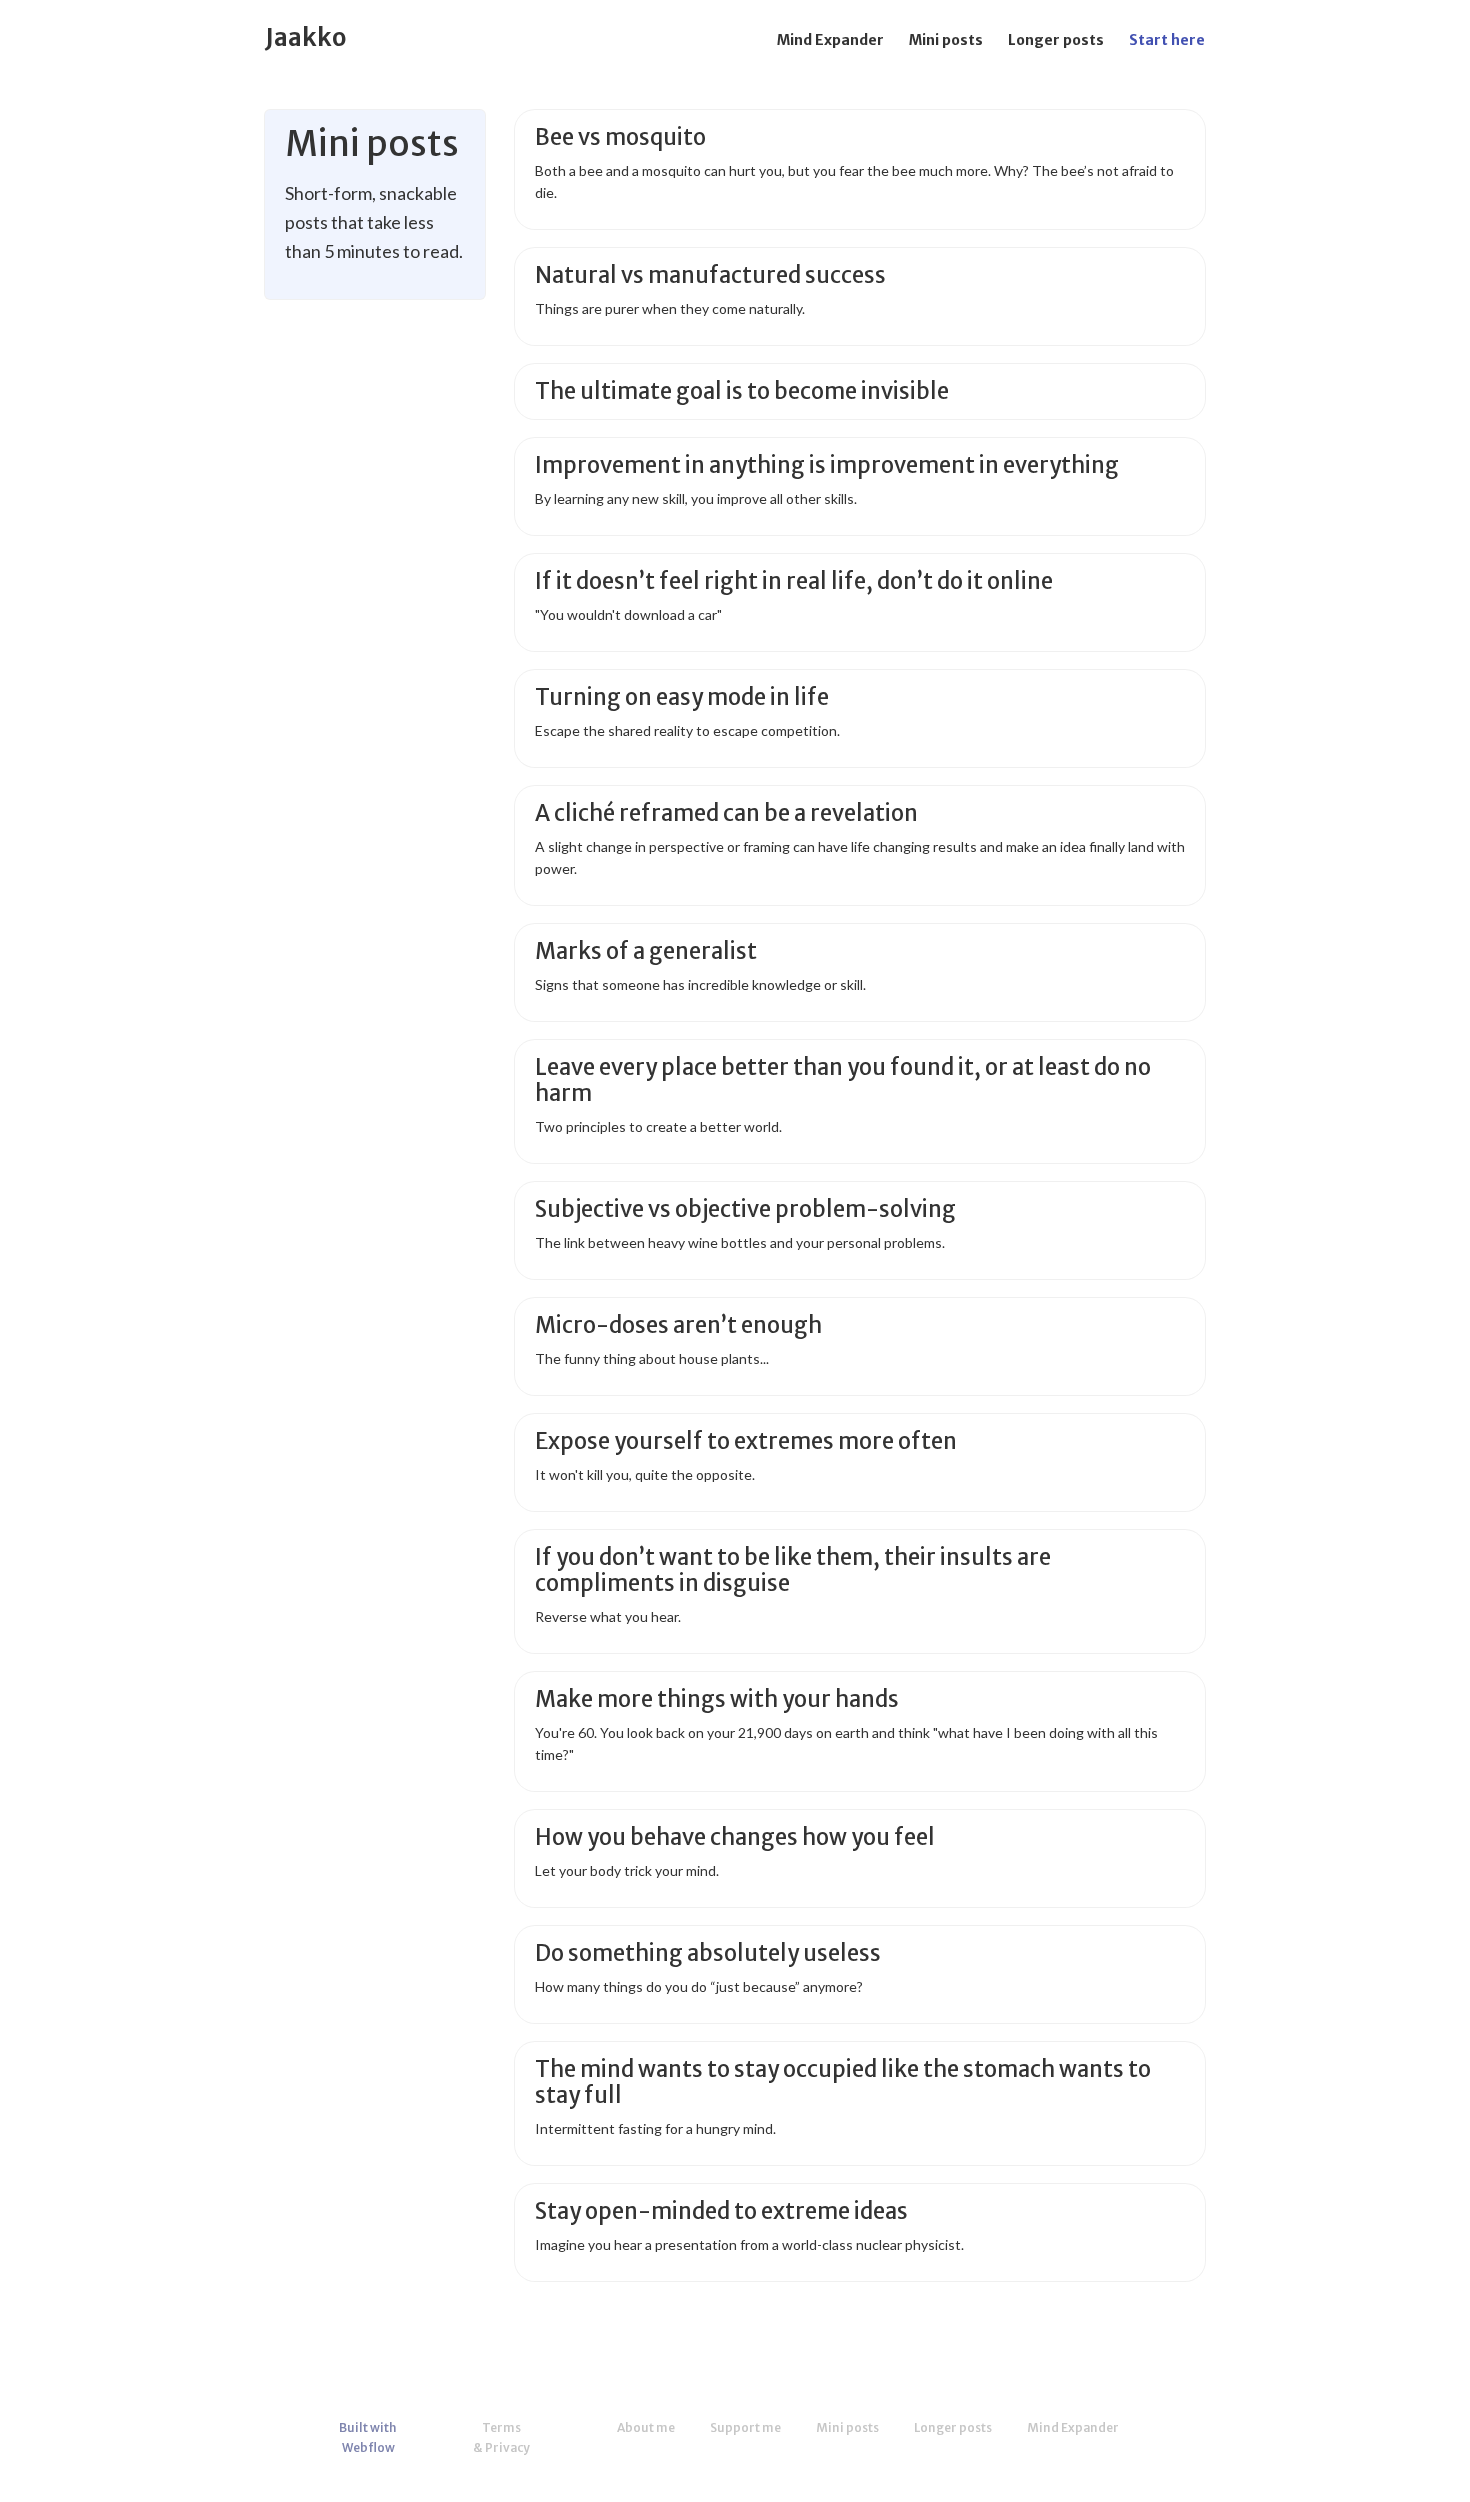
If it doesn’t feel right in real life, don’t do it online (794, 581)
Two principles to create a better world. (658, 1126)
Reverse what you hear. (608, 1616)
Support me (745, 2427)
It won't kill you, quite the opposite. (645, 1474)
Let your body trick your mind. (627, 1870)
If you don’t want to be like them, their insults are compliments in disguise (793, 1570)
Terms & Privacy (501, 2437)
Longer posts (1056, 40)
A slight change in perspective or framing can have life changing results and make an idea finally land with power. (860, 857)
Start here (1167, 40)
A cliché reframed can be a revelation (726, 813)
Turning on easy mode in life (682, 697)
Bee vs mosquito (620, 137)
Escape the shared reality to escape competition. (687, 730)
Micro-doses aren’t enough (678, 1325)
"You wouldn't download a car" (628, 614)
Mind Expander (830, 40)
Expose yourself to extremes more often (746, 1441)
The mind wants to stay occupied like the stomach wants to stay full (843, 2082)
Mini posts (946, 40)
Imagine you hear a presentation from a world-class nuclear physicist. (749, 2244)
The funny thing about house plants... (652, 1358)
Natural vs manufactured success (710, 275)
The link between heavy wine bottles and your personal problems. (740, 1242)
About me (646, 2427)
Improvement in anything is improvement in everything (827, 465)
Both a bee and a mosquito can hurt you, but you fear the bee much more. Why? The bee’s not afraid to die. (854, 181)
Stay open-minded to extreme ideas (721, 2211)
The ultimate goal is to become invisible (742, 391)
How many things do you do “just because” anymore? (699, 1986)
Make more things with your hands (717, 1699)
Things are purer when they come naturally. (670, 308)
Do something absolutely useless (708, 1953)
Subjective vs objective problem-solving (745, 1209)
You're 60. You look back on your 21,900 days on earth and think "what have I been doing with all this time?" (846, 1743)
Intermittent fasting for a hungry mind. (655, 2128)
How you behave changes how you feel (735, 1837)
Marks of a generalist (646, 951)
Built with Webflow (368, 2437)
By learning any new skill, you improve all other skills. (696, 498)
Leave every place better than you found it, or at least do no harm (843, 1080)
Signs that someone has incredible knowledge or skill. (700, 984)
